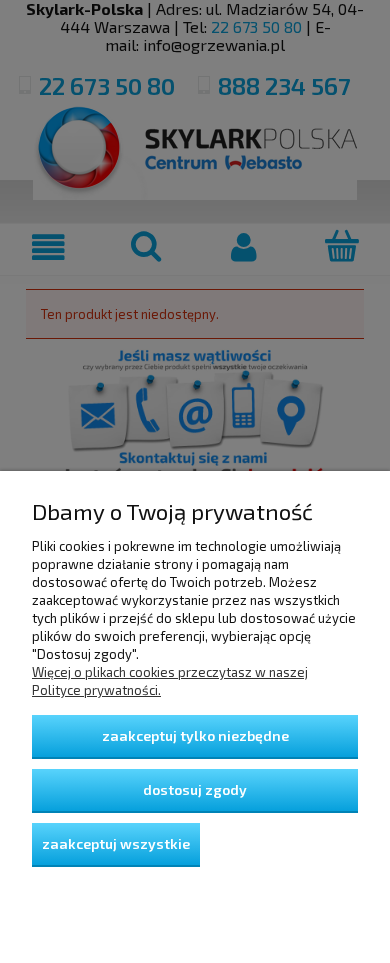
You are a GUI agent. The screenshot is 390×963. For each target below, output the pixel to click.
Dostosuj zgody (195, 789)
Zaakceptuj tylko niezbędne (195, 735)
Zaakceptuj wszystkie (116, 843)
